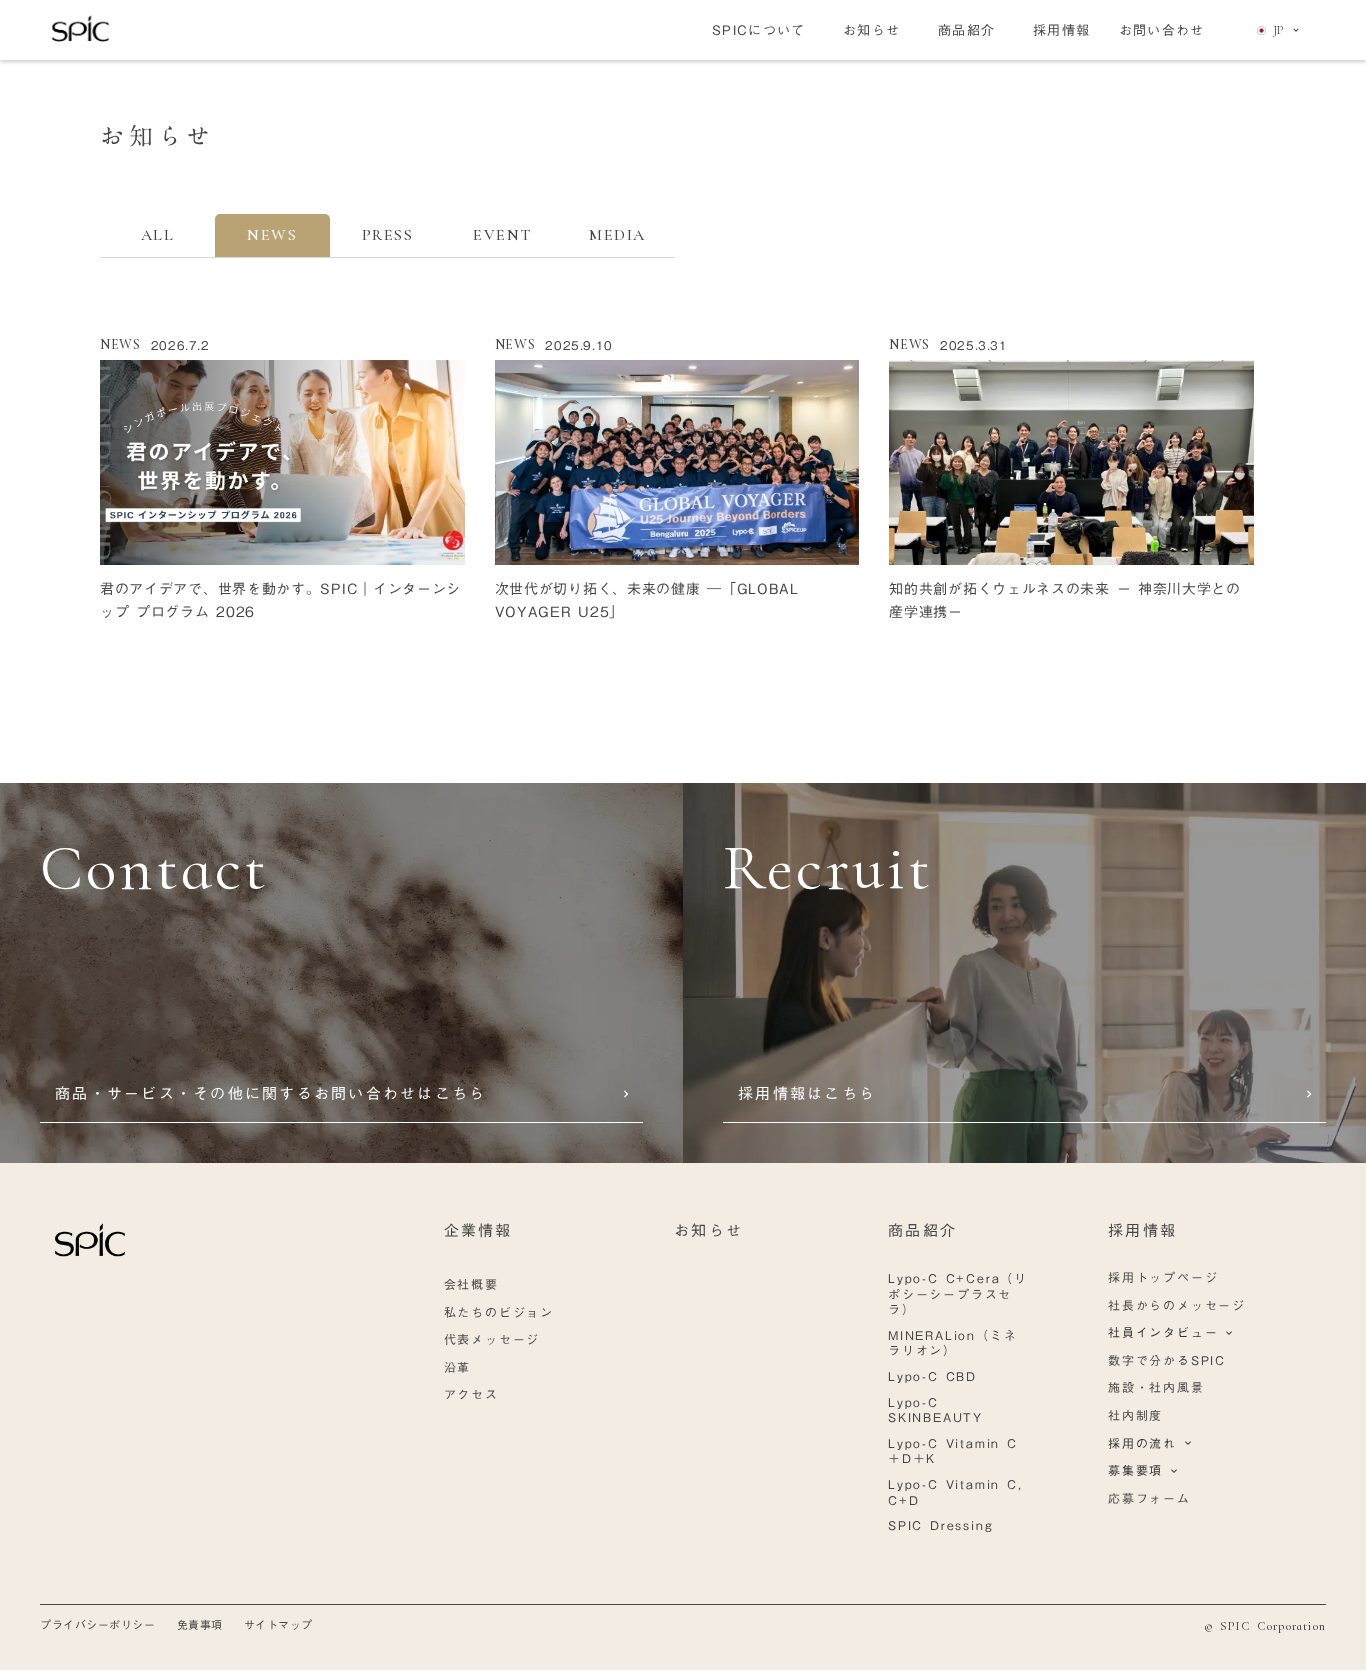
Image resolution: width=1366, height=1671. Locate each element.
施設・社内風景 (1156, 1387)
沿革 (458, 1367)
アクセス (471, 1394)
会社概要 (471, 1284)
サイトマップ (278, 1625)
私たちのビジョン (499, 1312)
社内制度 (1135, 1415)
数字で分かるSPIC (1167, 1360)
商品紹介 (922, 1230)
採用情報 (1142, 1230)
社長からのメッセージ (1177, 1305)
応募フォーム (1149, 1498)
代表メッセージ (492, 1339)
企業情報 (478, 1230)
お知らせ (708, 1230)
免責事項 (200, 1625)
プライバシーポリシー (98, 1625)
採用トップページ (1163, 1277)
